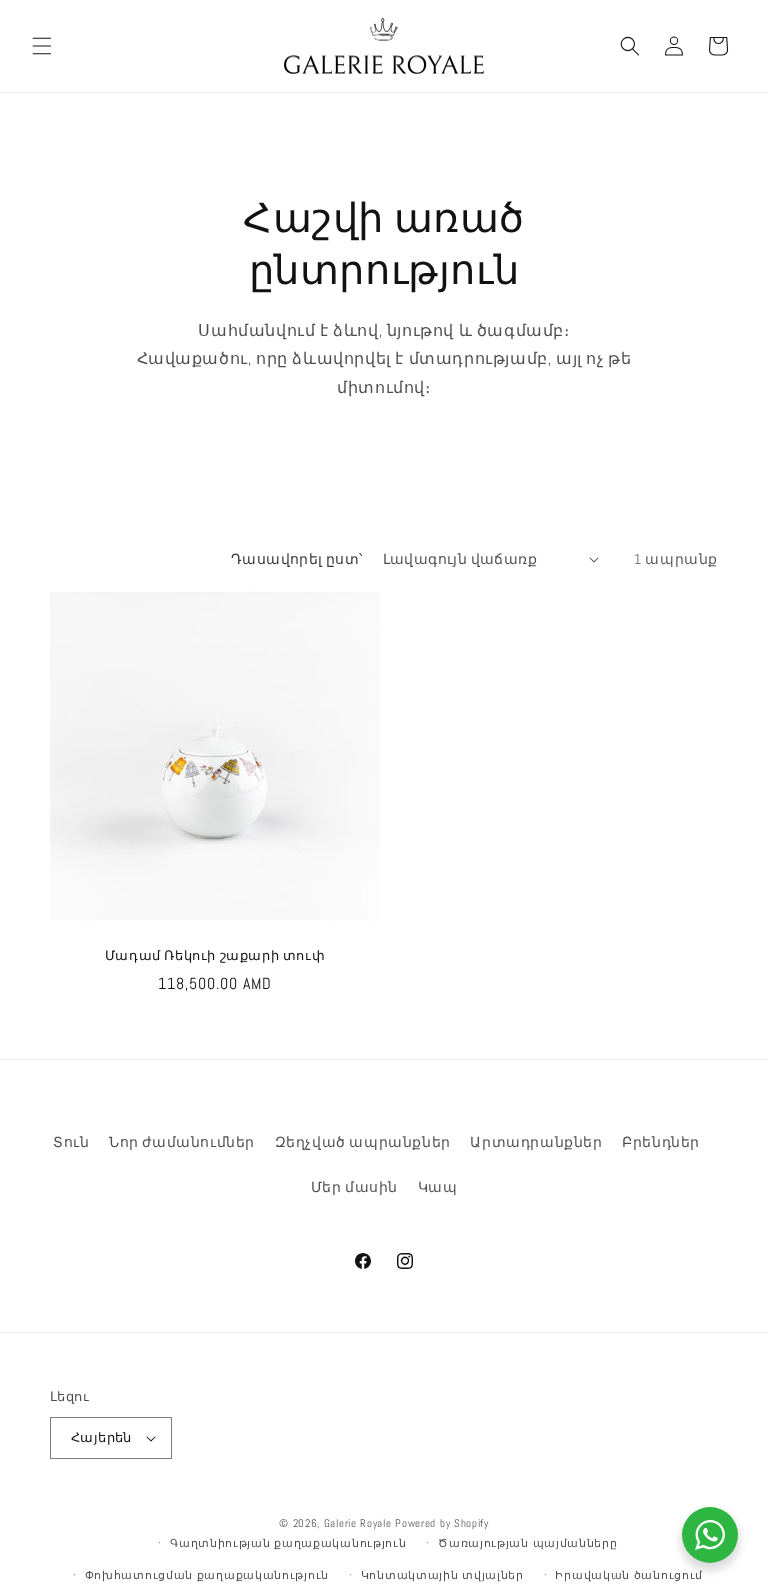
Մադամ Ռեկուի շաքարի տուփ (215, 956)
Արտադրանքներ (536, 1142)
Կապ (438, 1187)
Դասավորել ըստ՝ (297, 559)
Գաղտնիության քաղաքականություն (288, 1543)
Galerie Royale (358, 1523)
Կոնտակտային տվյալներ (442, 1575)
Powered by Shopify (442, 1523)
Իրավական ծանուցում (629, 1575)
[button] (42, 46)
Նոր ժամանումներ (182, 1142)
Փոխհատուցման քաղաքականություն (207, 1575)
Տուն (71, 1142)
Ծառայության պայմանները (527, 1543)
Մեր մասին (354, 1187)
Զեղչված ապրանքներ (363, 1142)
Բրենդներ (661, 1142)
